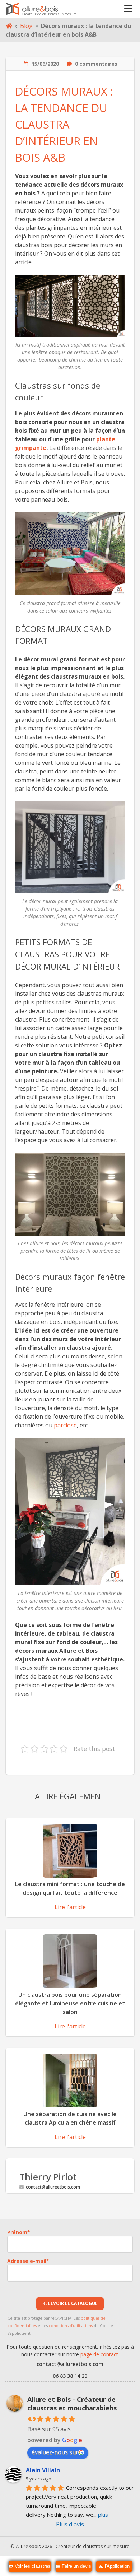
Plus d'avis (70, 2524)
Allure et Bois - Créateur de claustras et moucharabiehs (72, 2404)
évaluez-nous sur (55, 2452)
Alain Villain (43, 2470)
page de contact (99, 2354)
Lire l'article (70, 1907)
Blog (26, 26)
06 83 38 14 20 (70, 2376)
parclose (65, 1425)
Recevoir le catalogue (70, 2303)
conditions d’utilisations (71, 2326)
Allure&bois (28, 2546)
